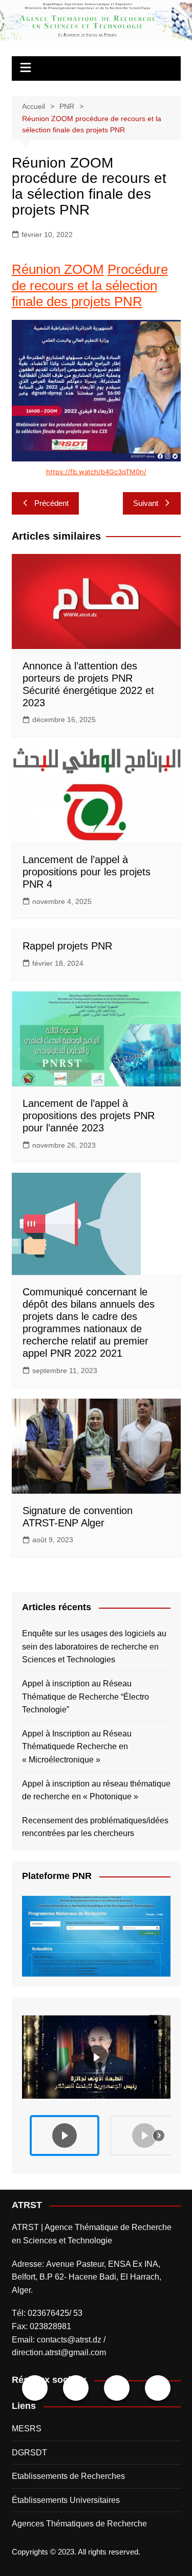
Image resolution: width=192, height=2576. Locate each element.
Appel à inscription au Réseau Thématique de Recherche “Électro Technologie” (86, 1697)
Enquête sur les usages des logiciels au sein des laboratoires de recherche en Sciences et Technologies (94, 1646)
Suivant (146, 503)
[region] (96, 2085)
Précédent (51, 503)
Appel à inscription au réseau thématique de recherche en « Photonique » (96, 1790)
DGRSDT (29, 2453)
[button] (96, 2057)
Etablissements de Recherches (68, 2476)
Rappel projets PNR (67, 946)
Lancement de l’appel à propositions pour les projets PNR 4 (87, 872)
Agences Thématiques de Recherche (79, 2524)
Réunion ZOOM (58, 269)
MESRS (27, 2429)
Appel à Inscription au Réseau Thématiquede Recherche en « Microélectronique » (77, 1747)
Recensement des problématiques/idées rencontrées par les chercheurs (95, 1827)
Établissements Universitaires (66, 2500)
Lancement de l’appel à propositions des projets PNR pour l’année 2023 (89, 1116)
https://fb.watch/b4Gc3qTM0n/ (96, 472)
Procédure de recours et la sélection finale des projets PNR (90, 285)
